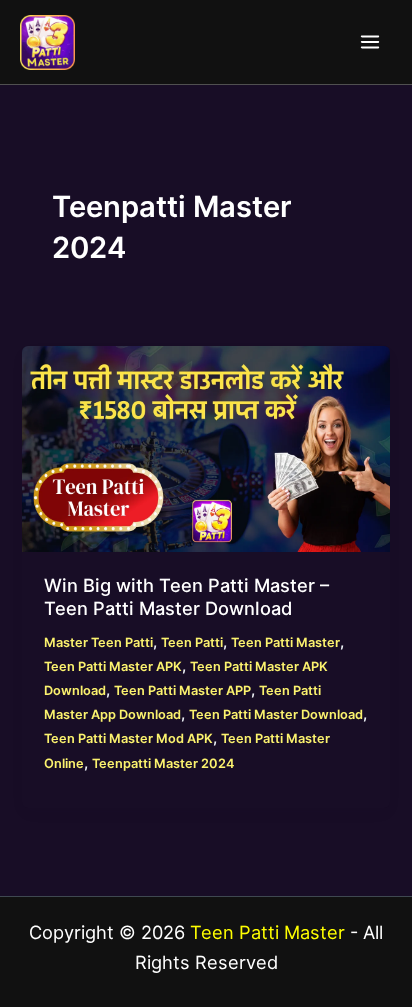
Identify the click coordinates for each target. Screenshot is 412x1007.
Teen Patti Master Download (276, 714)
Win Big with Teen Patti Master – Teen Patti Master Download (186, 596)
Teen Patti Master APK (113, 666)
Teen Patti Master (285, 642)
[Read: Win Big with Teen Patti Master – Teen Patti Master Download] (205, 448)
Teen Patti (192, 642)
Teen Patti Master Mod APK (128, 738)
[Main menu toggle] (370, 42)
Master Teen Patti (98, 642)
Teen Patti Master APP (182, 690)
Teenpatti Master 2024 (163, 763)
